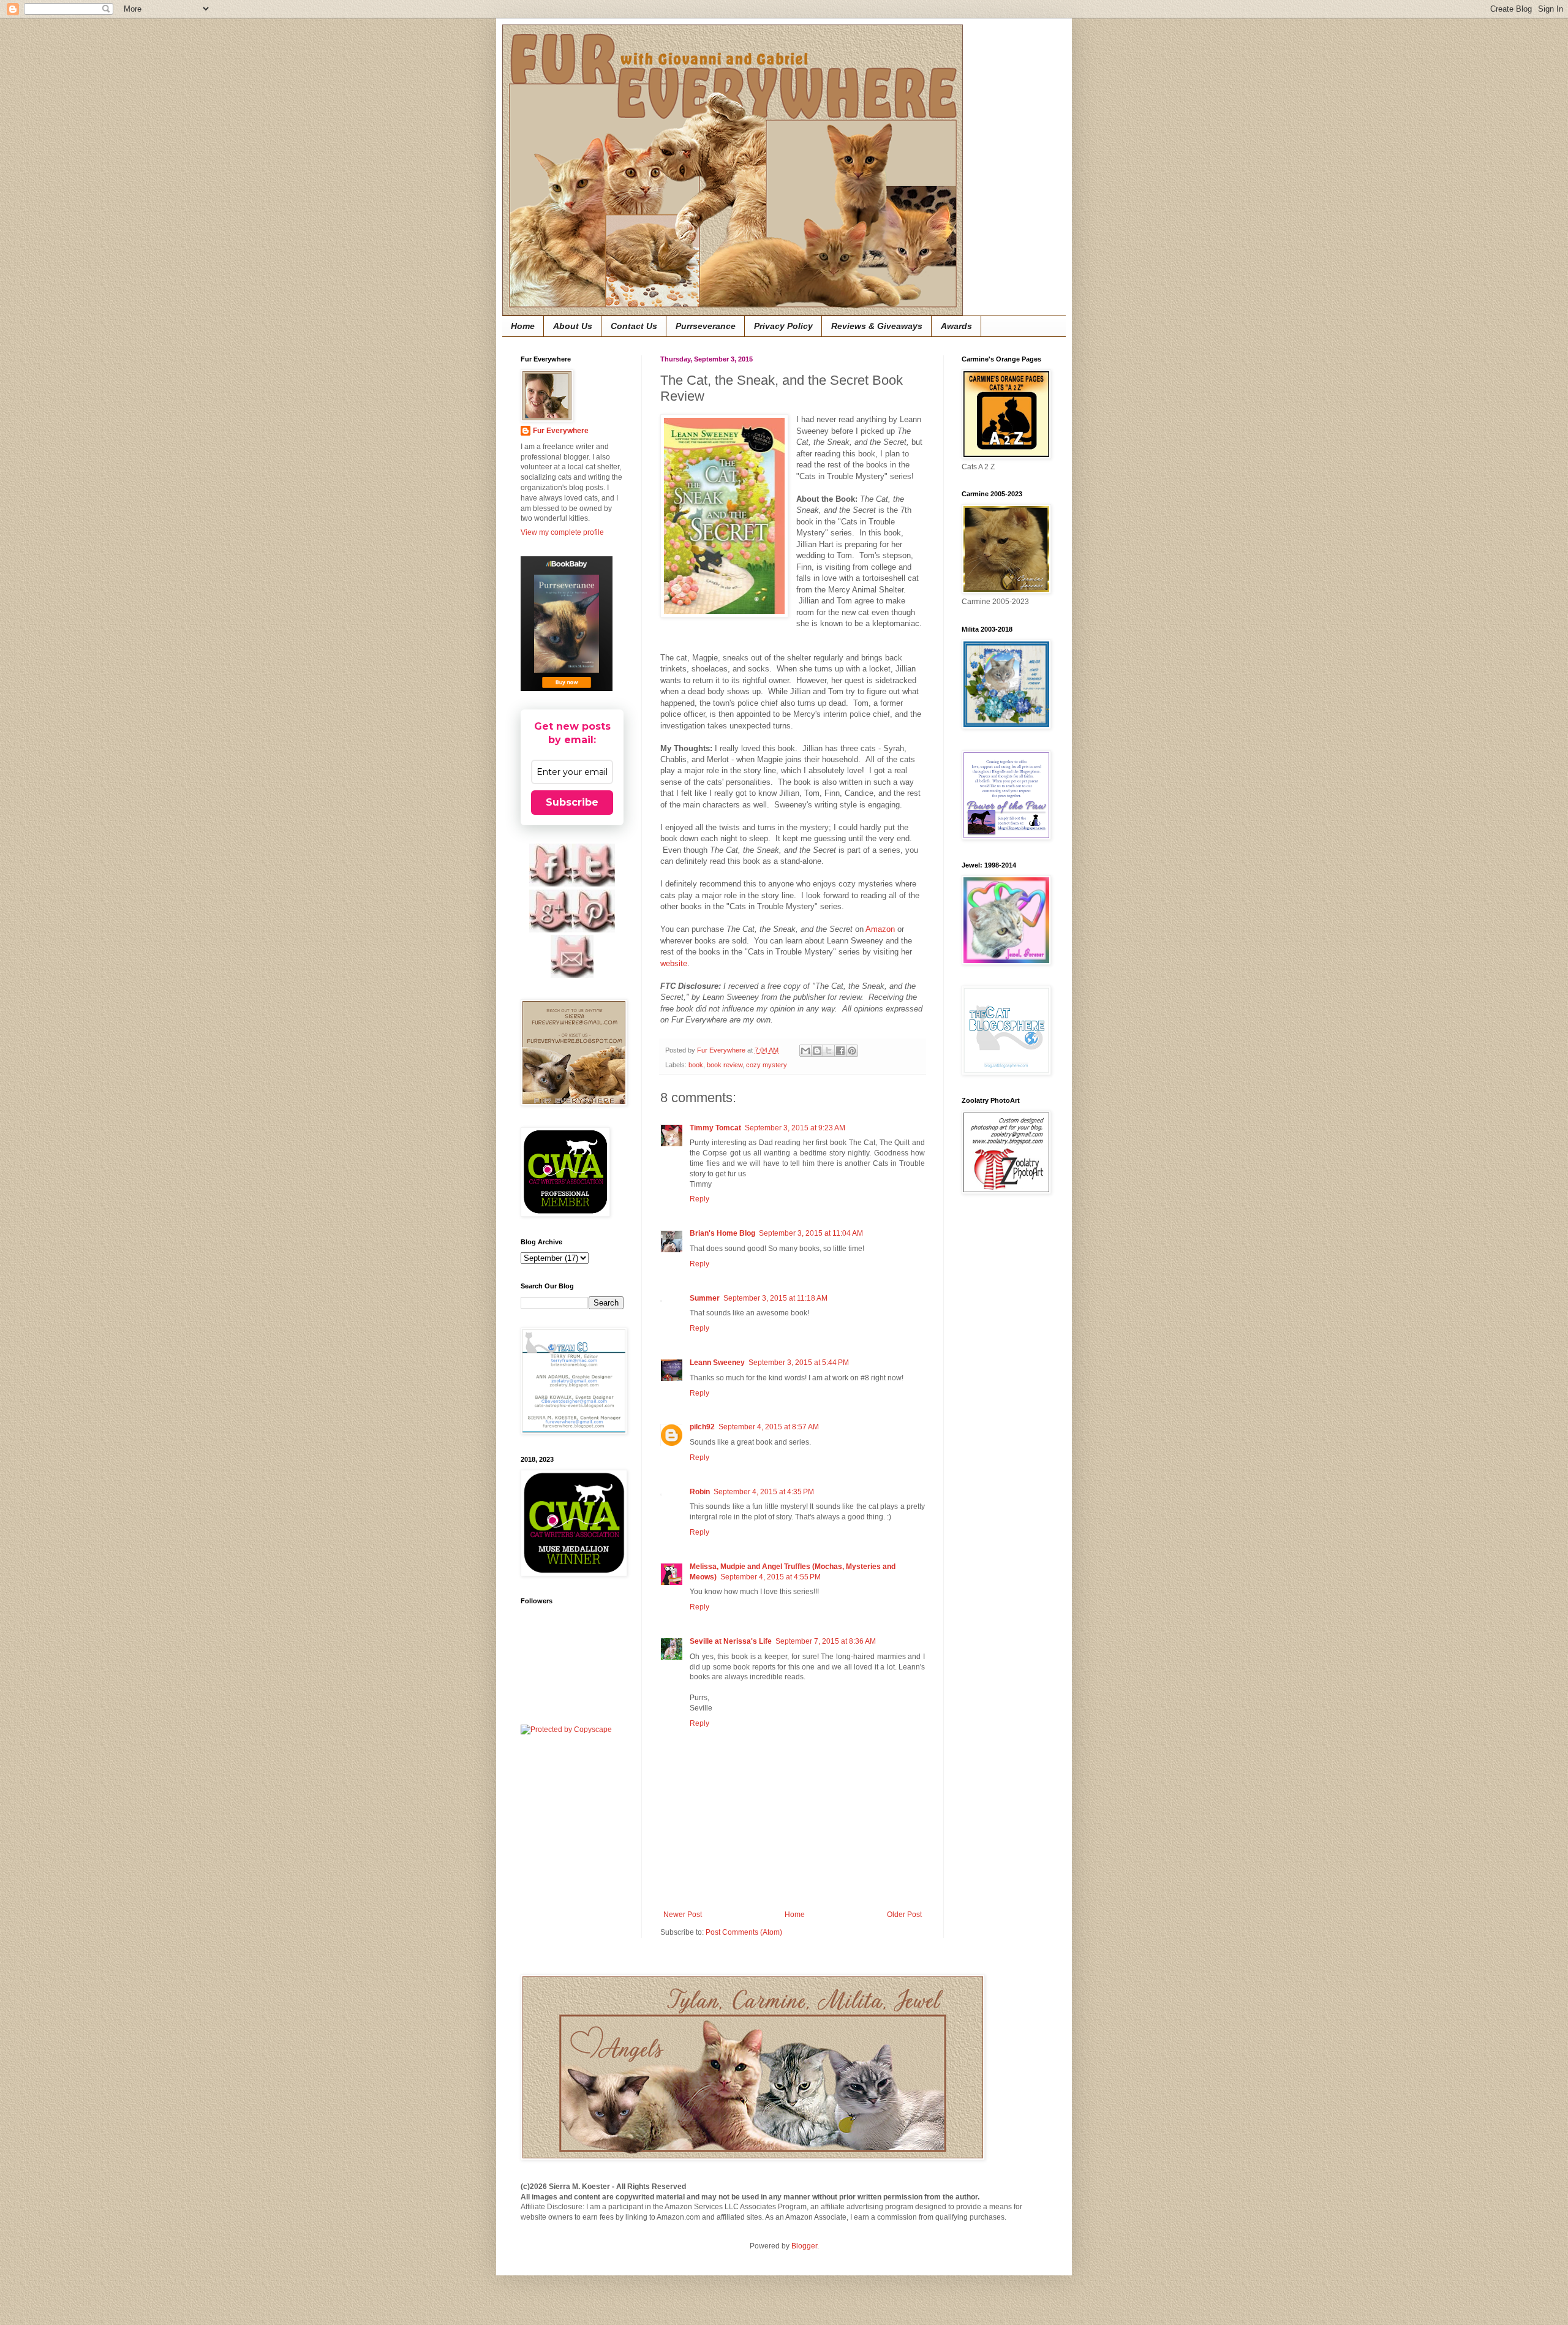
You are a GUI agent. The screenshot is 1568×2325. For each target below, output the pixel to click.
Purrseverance (706, 326)
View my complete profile (562, 532)
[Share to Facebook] (840, 1051)
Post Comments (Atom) (744, 1932)
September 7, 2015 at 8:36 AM (826, 1641)
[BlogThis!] (817, 1051)
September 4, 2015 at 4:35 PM (764, 1492)
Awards (956, 326)
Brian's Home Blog (722, 1233)
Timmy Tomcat (715, 1128)
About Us (573, 326)
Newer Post (683, 1915)
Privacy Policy (783, 326)
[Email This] (805, 1051)
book (696, 1065)
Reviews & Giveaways (877, 326)
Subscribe (572, 802)
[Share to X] (829, 1051)
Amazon (880, 929)
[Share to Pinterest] (852, 1051)
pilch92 (702, 1427)
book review (725, 1065)
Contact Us (634, 326)
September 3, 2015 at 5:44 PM (799, 1363)
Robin (700, 1492)
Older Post (904, 1915)
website (674, 963)
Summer (705, 1298)
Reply (699, 1199)
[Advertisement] (998, 1399)
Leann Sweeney (717, 1363)
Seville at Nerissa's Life (731, 1641)
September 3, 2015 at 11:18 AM (775, 1298)
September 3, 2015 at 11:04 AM (811, 1233)
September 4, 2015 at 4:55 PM (771, 1577)
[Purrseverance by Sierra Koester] (567, 624)
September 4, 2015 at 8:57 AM (769, 1427)
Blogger (804, 2246)
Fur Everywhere (561, 431)
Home (523, 326)
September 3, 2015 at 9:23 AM (795, 1128)
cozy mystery (767, 1065)
